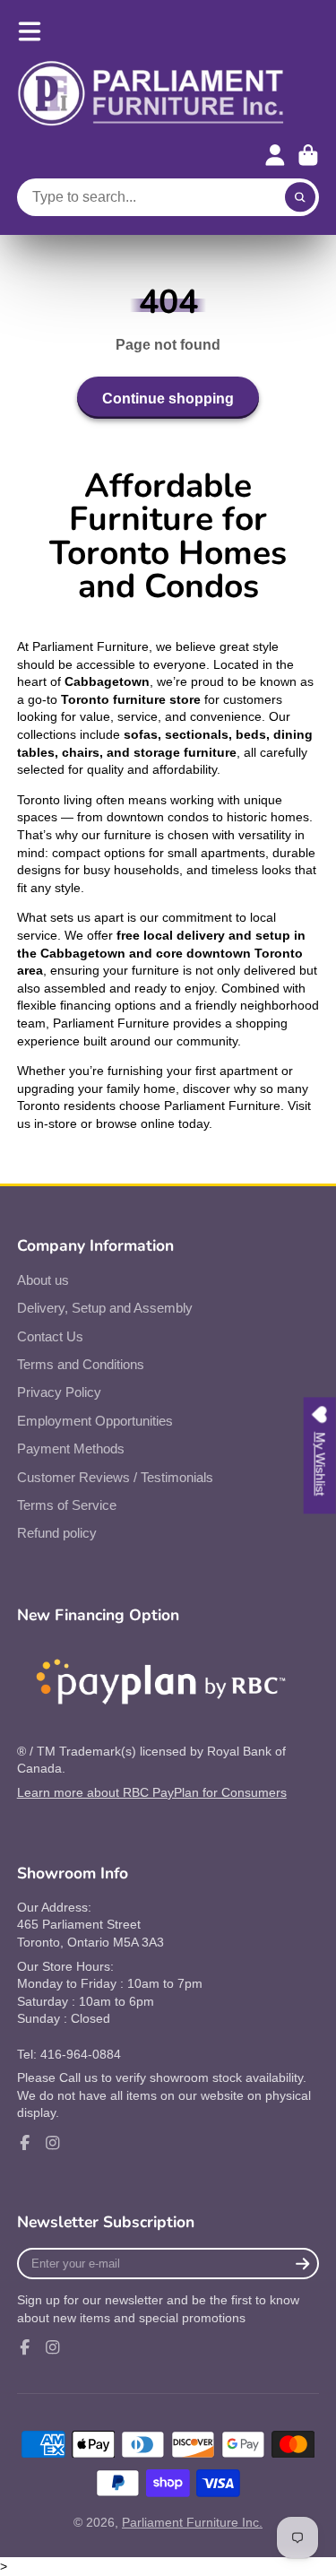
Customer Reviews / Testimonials (115, 1477)
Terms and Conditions (81, 1364)
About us (43, 1280)
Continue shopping (168, 398)
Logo (151, 94)
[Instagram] (53, 2143)
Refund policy (57, 1533)
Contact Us (50, 1336)
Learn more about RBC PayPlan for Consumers (152, 1792)
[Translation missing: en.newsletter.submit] (302, 2264)
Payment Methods (71, 1448)
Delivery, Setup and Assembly (105, 1308)
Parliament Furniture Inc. (192, 2522)
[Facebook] (25, 2143)
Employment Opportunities (95, 1421)
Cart (308, 155)
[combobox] (168, 197)
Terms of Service (67, 1505)
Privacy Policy (59, 1392)
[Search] (300, 197)
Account (275, 155)
